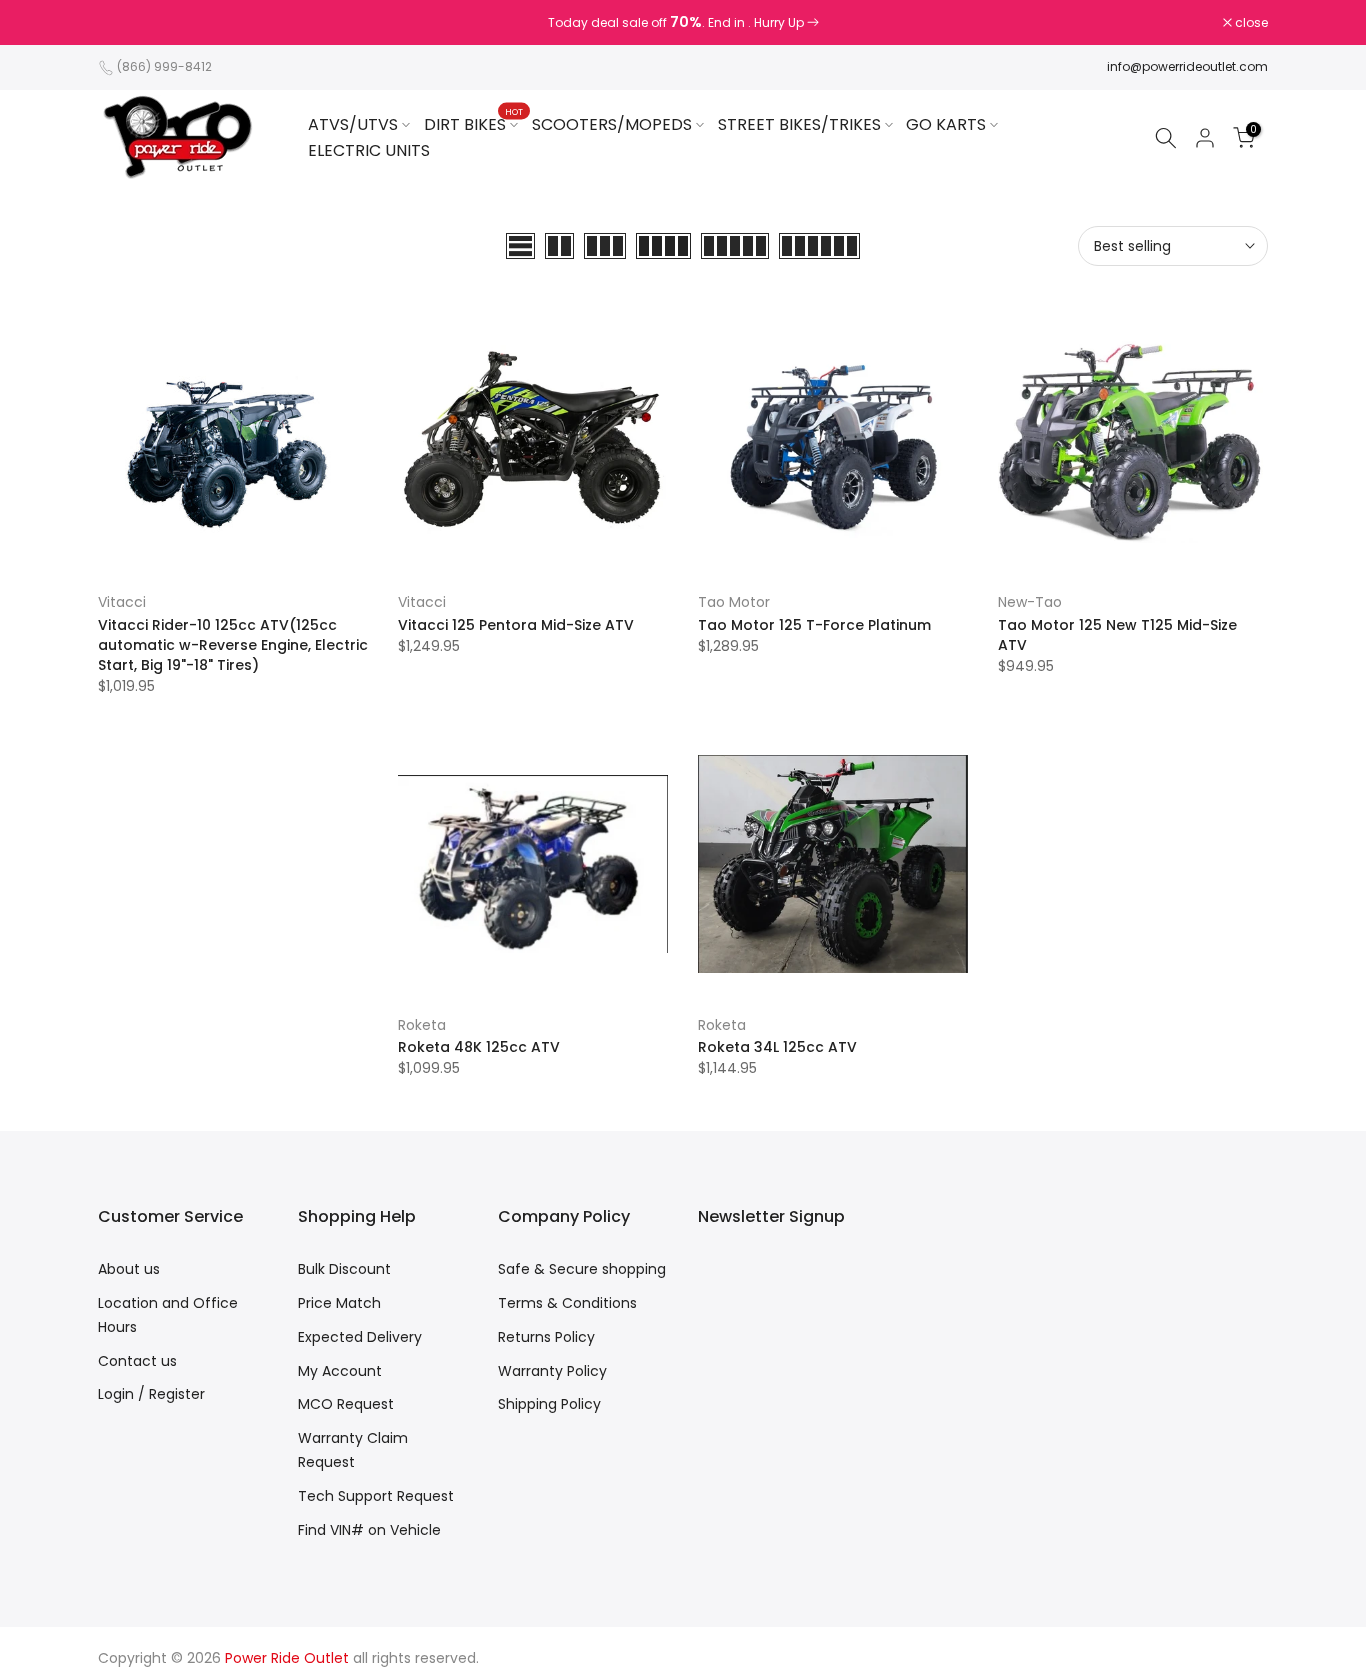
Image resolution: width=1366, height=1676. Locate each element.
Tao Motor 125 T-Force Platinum (814, 625)
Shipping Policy (549, 1404)
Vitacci (122, 602)
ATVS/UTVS (353, 124)
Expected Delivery (360, 1337)
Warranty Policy (552, 1371)
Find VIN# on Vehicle (369, 1530)
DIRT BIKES (473, 124)
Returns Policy (546, 1337)
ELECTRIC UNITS (369, 150)
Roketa (422, 1025)
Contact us (137, 1361)
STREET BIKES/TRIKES (799, 124)
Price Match (339, 1303)
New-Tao (1030, 602)
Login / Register (151, 1394)
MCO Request (346, 1404)
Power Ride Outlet (287, 1658)
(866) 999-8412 (164, 66)
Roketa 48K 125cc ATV (479, 1047)
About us (129, 1269)
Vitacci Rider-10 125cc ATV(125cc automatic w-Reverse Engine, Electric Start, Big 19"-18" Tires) (233, 645)
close (125, 23)
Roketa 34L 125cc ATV (777, 1047)
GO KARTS (946, 124)
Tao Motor (734, 602)
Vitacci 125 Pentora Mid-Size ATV (516, 625)
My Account (340, 1371)
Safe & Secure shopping (582, 1269)
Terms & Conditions (567, 1303)
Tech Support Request (376, 1496)
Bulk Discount (344, 1269)
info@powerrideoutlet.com (1187, 66)
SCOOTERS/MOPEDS (612, 124)
